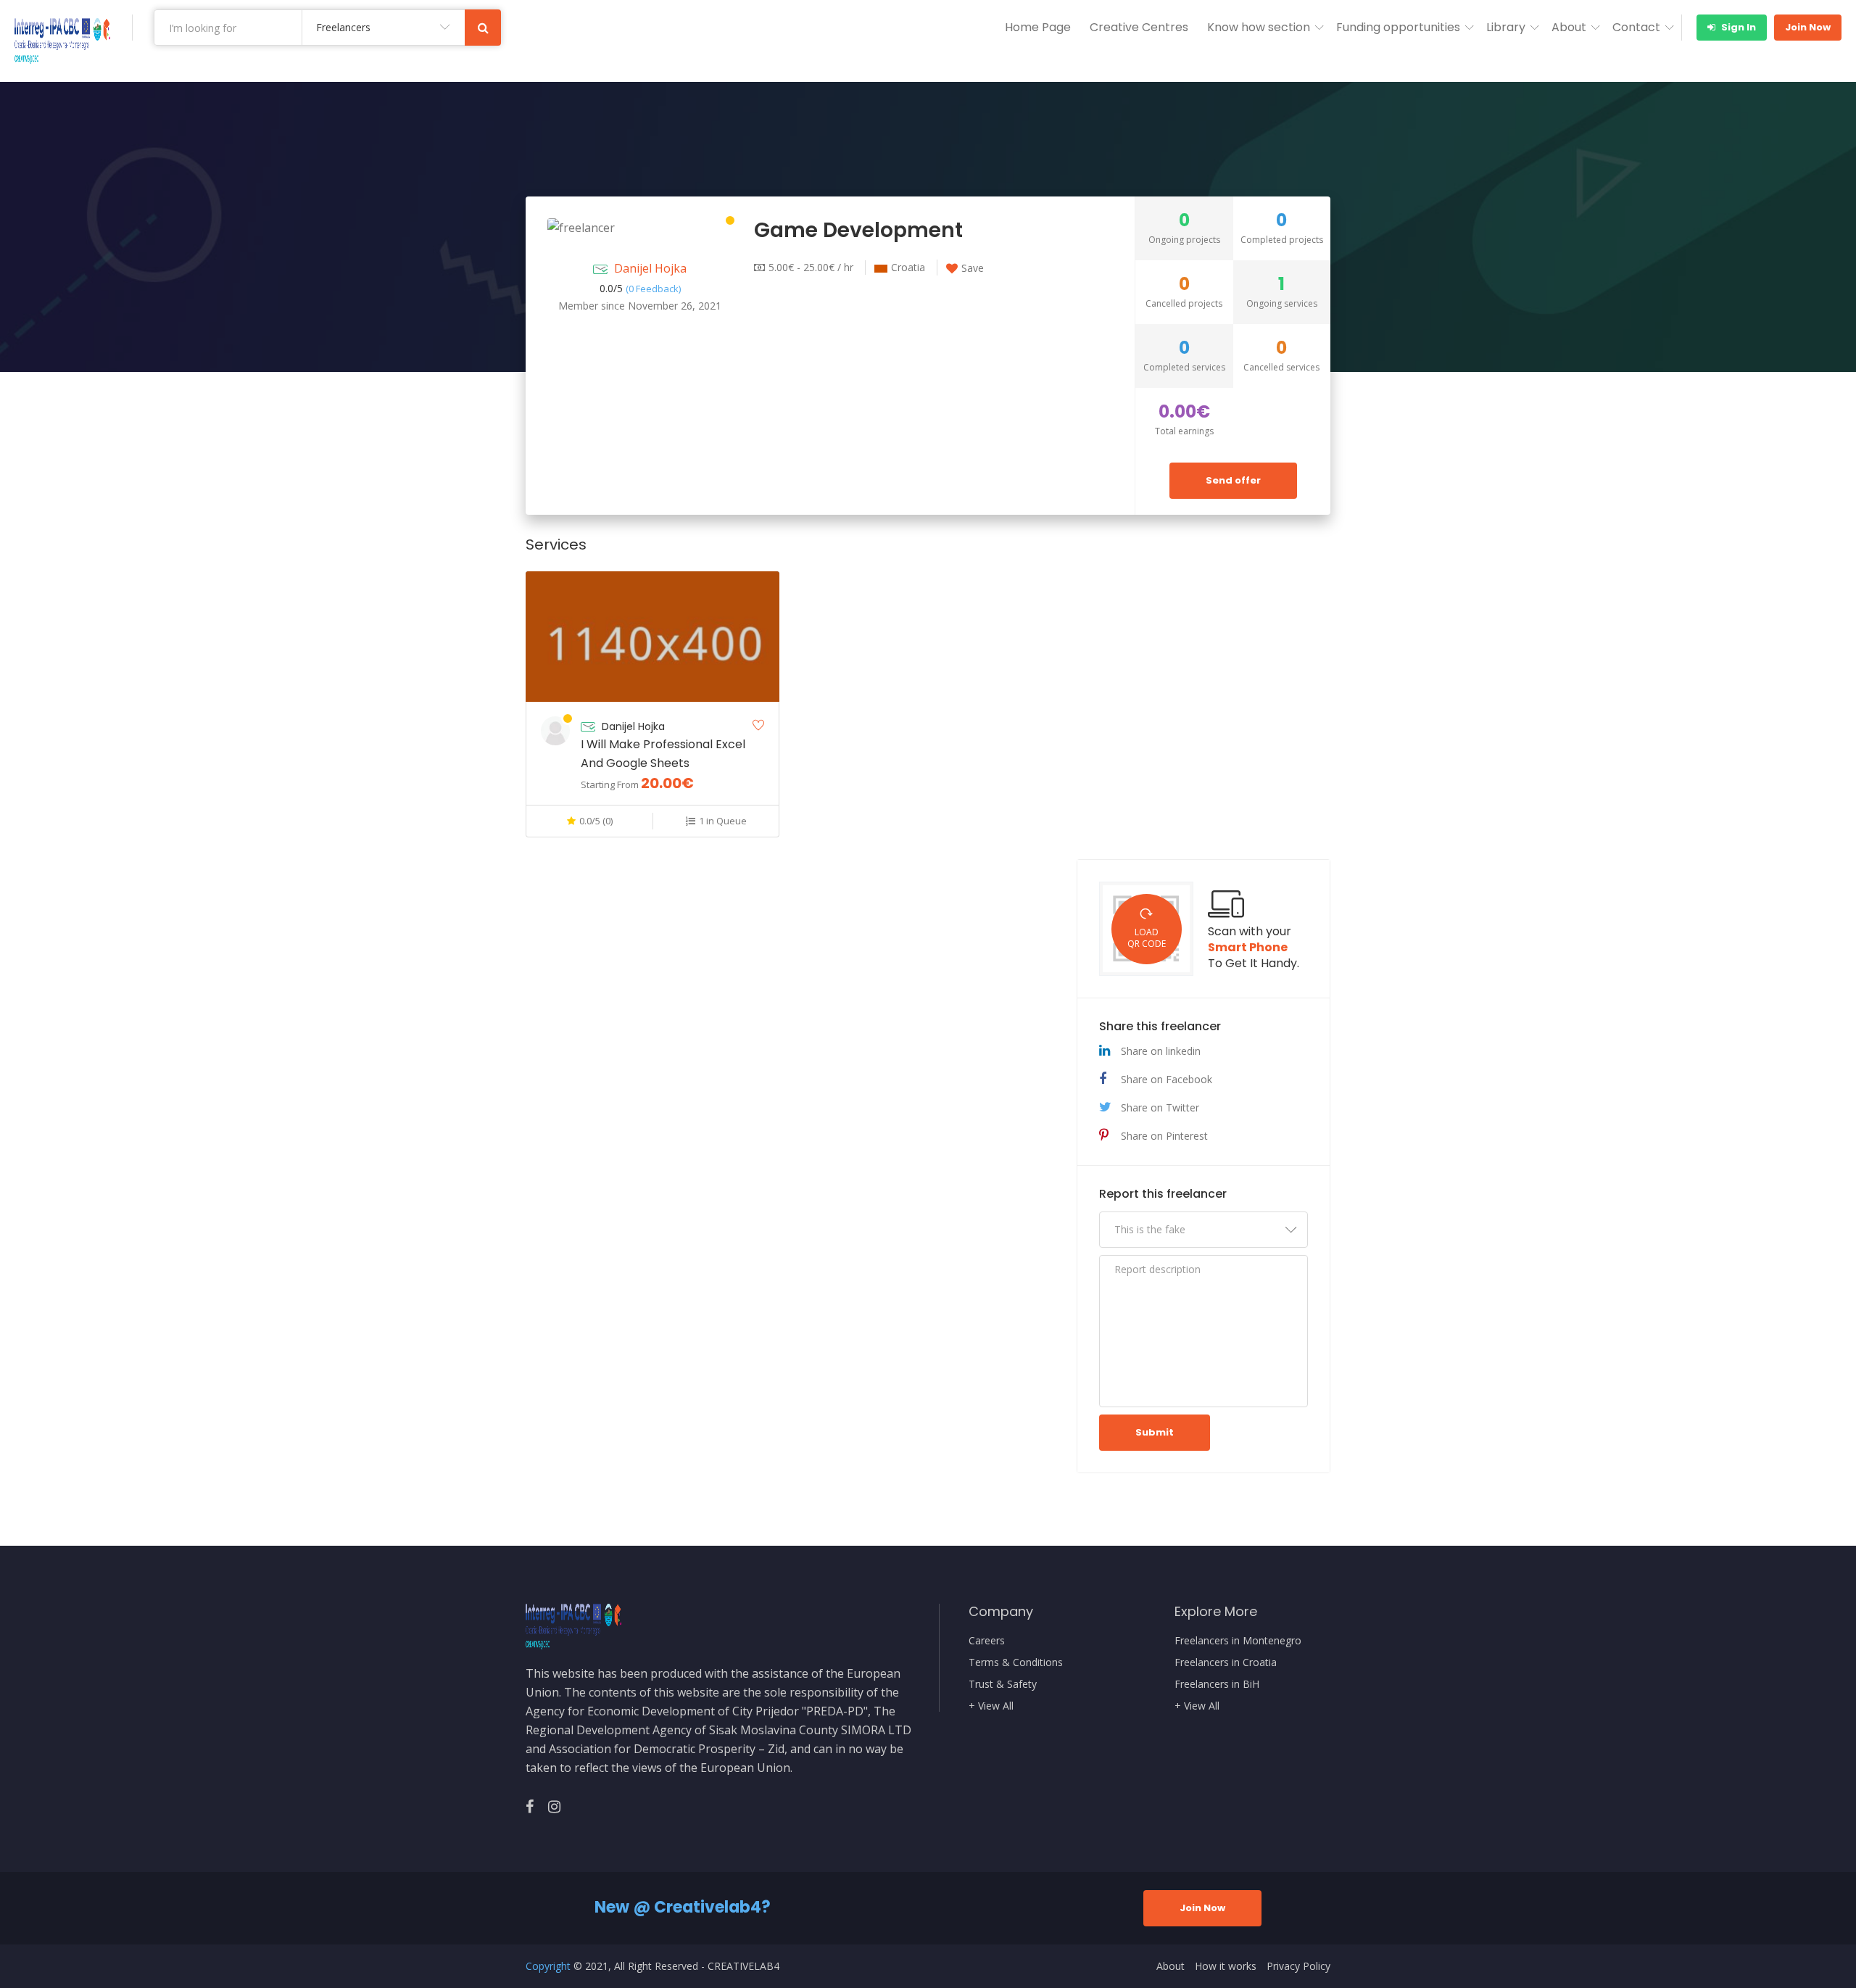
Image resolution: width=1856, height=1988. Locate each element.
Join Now (1808, 27)
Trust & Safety (1003, 1684)
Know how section (1259, 27)
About (1569, 27)
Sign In (1737, 27)
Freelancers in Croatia (1226, 1662)
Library (1506, 27)
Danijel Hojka (650, 268)
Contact (1636, 27)
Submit (1155, 1432)
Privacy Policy (1298, 1966)
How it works (1226, 1966)
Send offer (1233, 480)
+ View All (991, 1706)
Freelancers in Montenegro (1238, 1641)
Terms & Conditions (1016, 1662)
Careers (987, 1641)
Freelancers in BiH (1217, 1684)
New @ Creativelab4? (683, 1907)
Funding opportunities (1398, 27)
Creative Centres (1139, 27)
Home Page (1038, 27)
